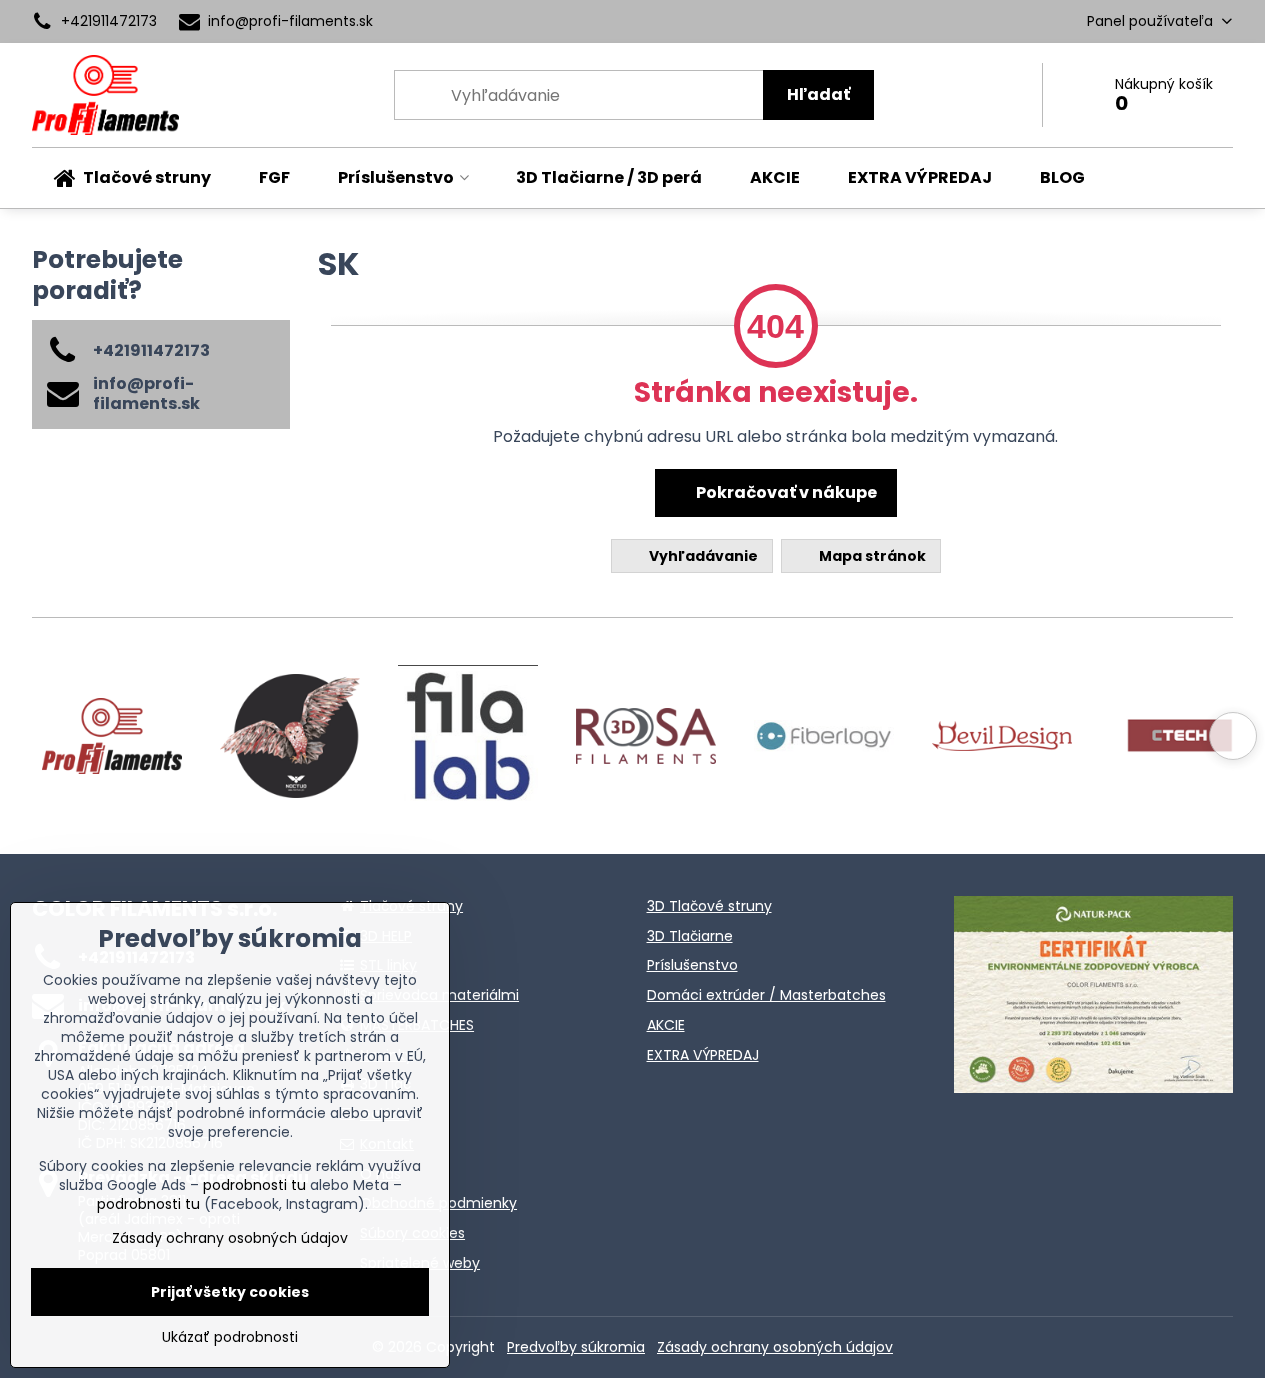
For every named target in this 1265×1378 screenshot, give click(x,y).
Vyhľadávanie (702, 556)
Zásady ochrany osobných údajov (775, 1347)
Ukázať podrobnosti (230, 1337)
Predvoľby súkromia (576, 1347)
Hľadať (818, 94)
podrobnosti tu (254, 1185)
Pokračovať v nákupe (785, 492)
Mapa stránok (871, 556)
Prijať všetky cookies (230, 1292)
